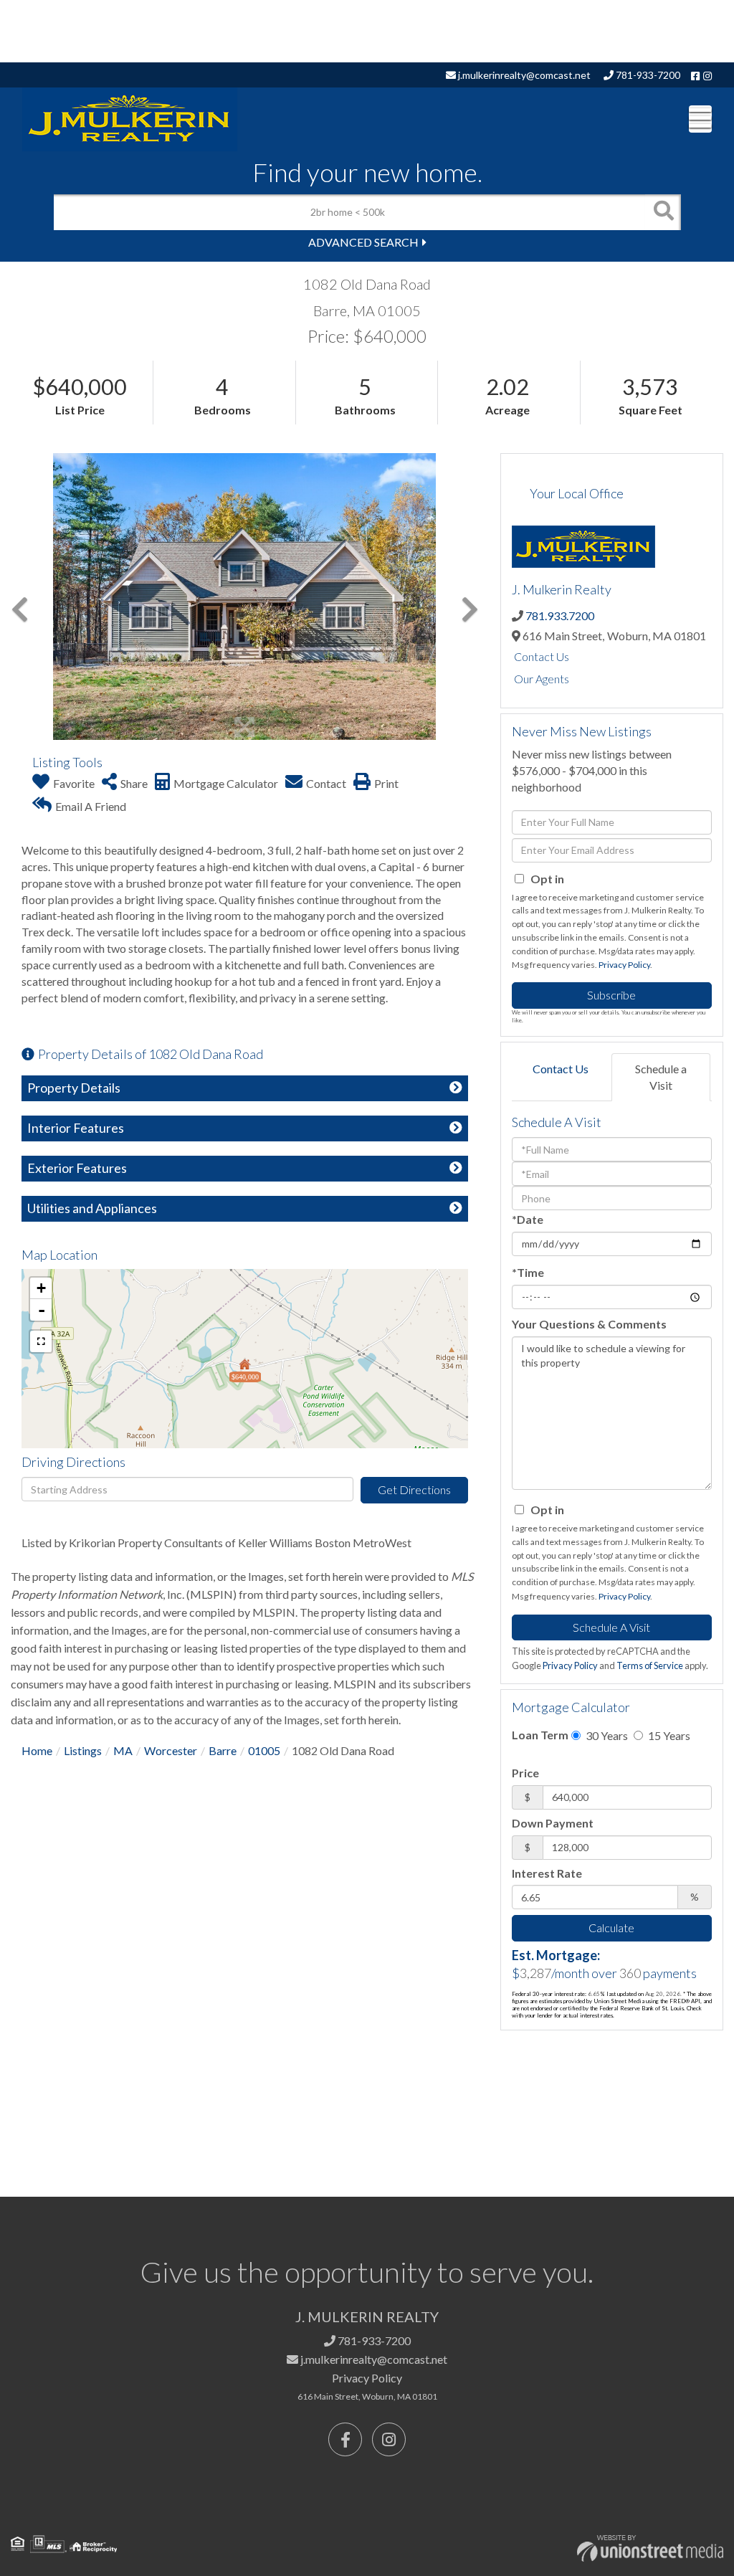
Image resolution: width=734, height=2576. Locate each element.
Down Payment (553, 1823)
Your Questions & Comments (589, 1324)
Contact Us (542, 656)
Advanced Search (363, 242)
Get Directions (414, 1489)
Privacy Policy (624, 965)
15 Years (668, 1735)
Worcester (171, 1750)
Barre (223, 1750)
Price (525, 1773)
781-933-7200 (647, 75)
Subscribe (611, 995)
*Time (528, 1272)
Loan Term (540, 1735)
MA (123, 1750)
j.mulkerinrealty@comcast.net (523, 75)
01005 (264, 1750)
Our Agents (542, 679)
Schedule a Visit (661, 1077)
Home (37, 1750)
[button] (663, 212)
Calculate (611, 1928)
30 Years (606, 1735)
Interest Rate (547, 1873)
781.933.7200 (560, 616)
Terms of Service (650, 1665)
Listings (83, 1750)
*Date (528, 1219)
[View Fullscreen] (41, 1341)
